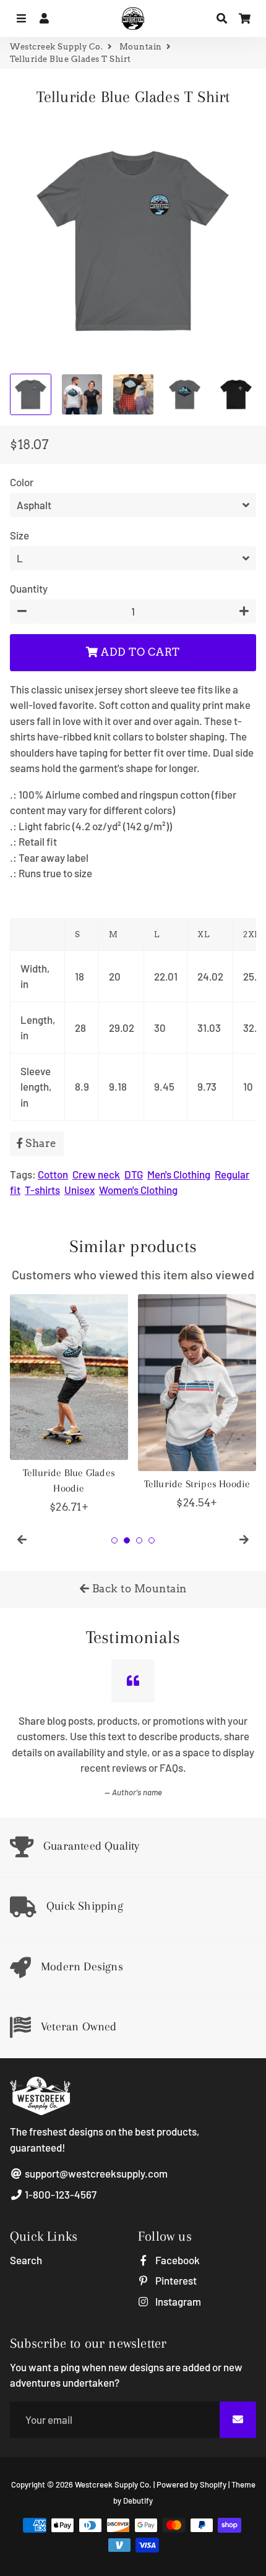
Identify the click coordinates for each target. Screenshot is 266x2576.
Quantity (29, 588)
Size (19, 535)
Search (26, 2260)
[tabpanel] (69, 1405)
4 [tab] (152, 1540)
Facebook (177, 2260)
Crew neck (96, 1174)
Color (22, 482)
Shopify (213, 2484)
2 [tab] (127, 1540)
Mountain (141, 47)
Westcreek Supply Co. (56, 47)
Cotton (53, 1174)
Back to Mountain (138, 1589)
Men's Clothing (179, 1174)
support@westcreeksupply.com (95, 2173)
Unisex (79, 1190)
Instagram (177, 2301)
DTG (134, 1174)
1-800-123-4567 (60, 2194)
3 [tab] (139, 1540)
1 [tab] (114, 1540)
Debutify (138, 2501)
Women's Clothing (138, 1190)
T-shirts (42, 1190)
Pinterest (175, 2280)
